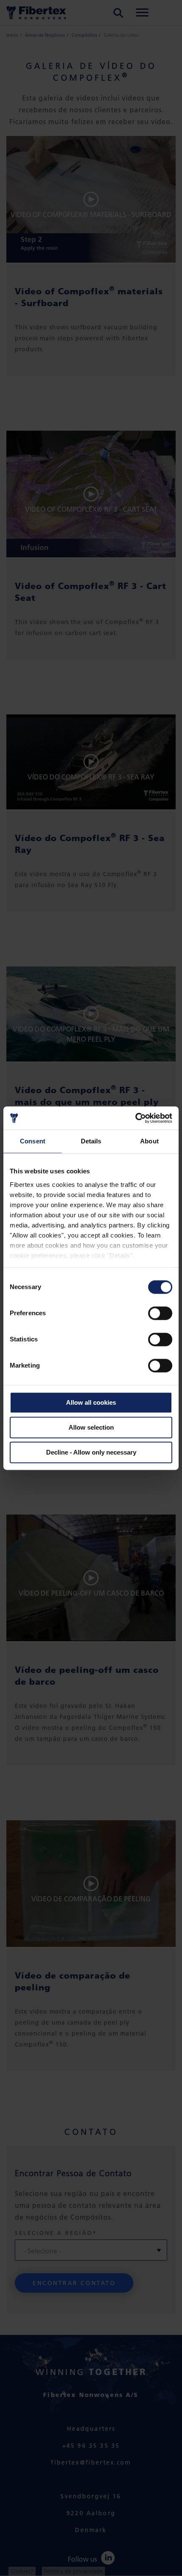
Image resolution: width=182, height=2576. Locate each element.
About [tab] (149, 1141)
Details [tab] (91, 1141)
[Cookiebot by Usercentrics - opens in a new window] (135, 1118)
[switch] (160, 1313)
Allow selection (91, 1427)
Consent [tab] (33, 1141)
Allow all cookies (91, 1402)
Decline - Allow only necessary (91, 1452)
